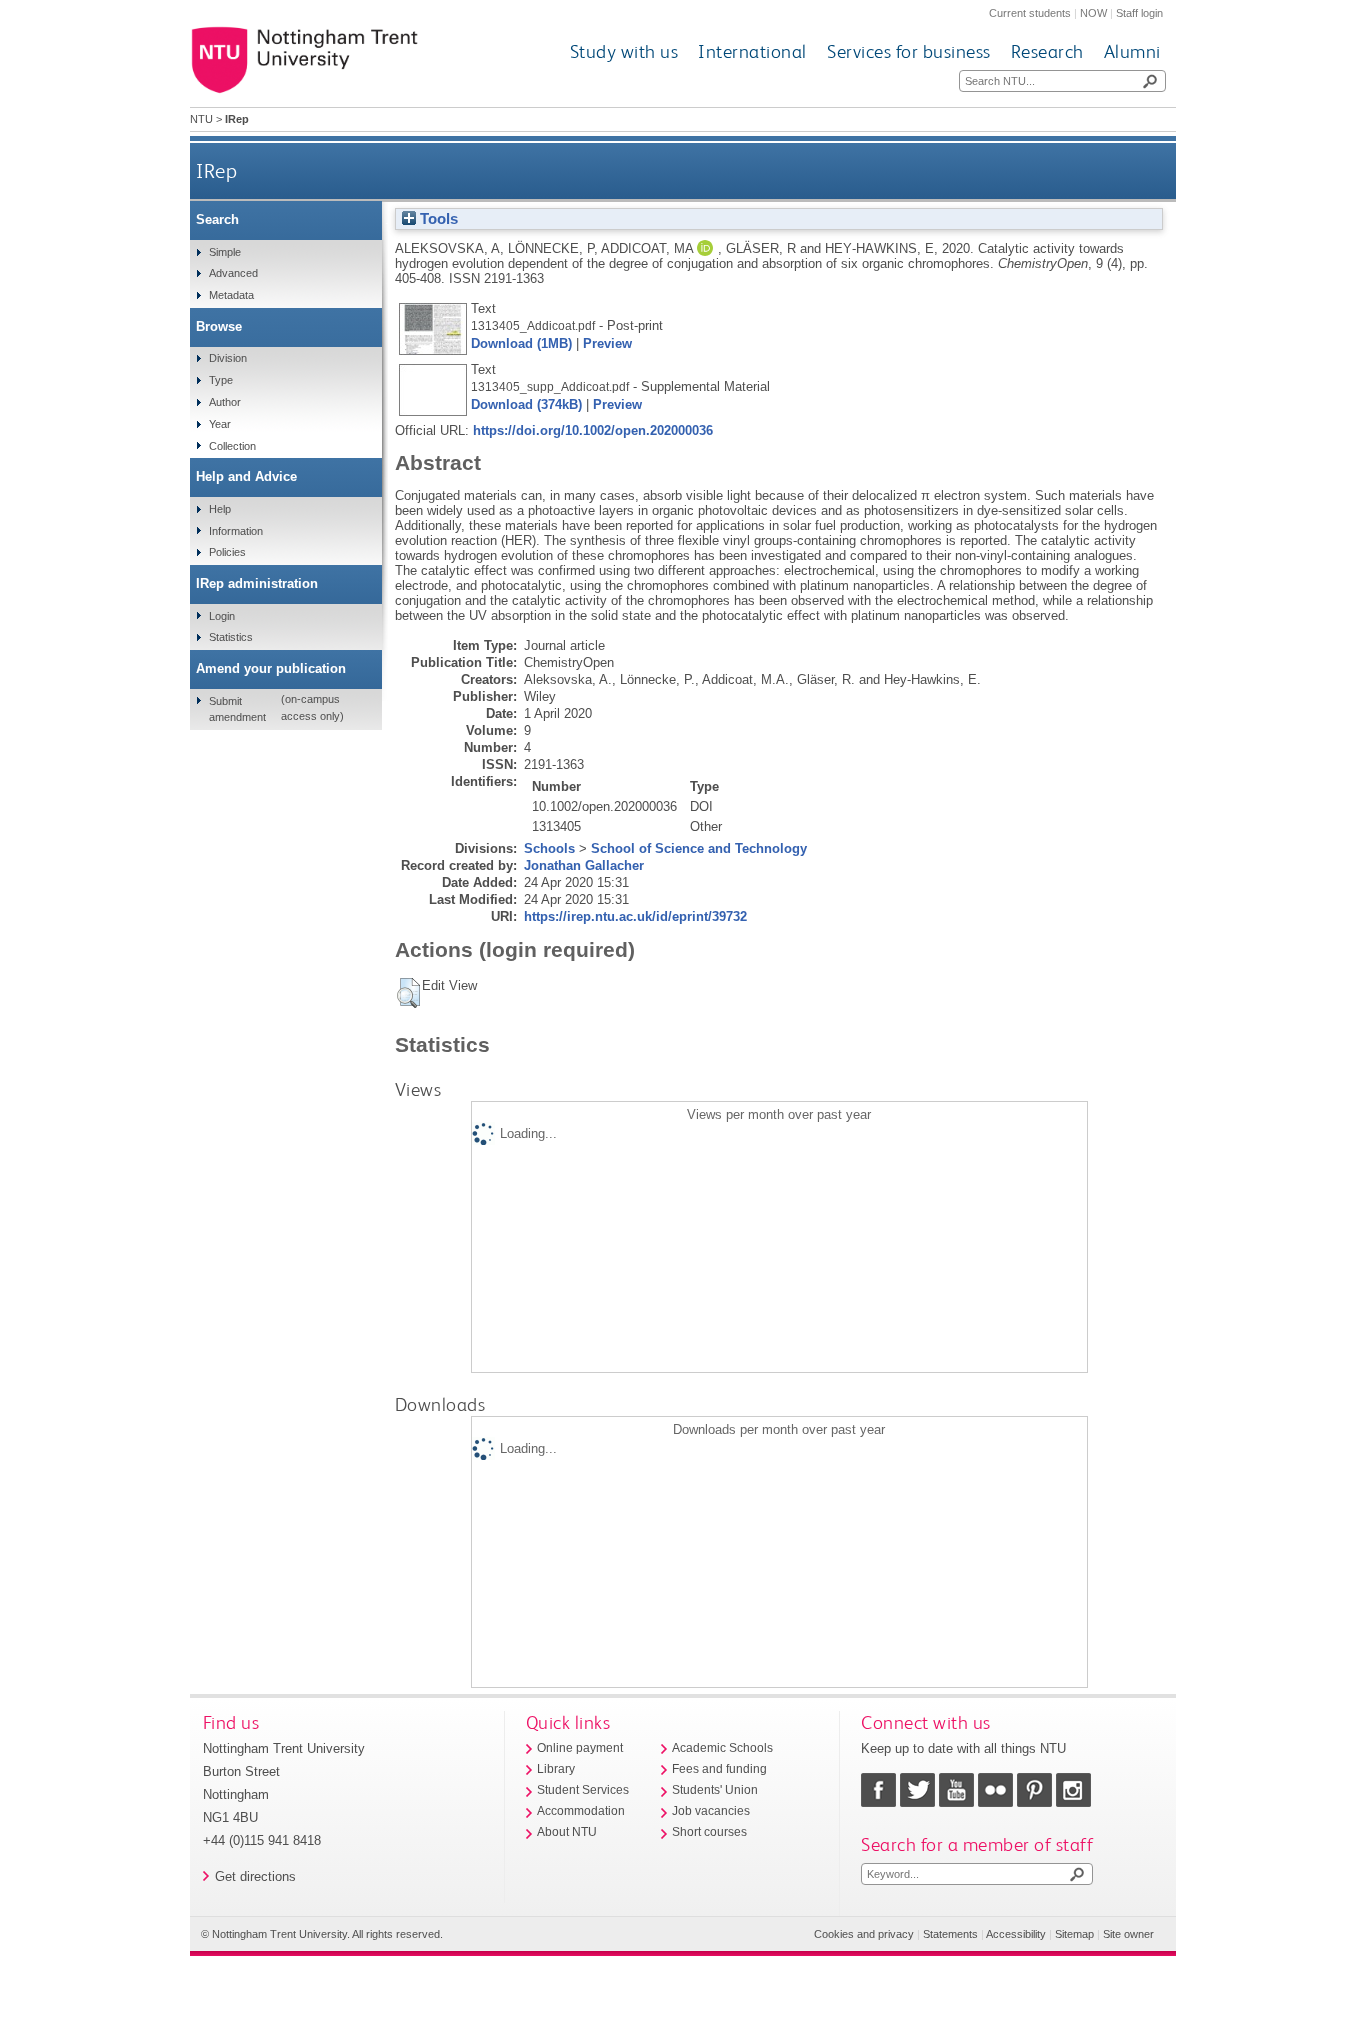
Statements (950, 1934)
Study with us (624, 51)
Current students (1030, 13)
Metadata (231, 295)
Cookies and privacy (864, 1934)
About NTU (567, 1832)
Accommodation (581, 1811)
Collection (232, 446)
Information (236, 531)
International (752, 51)
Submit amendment (237, 709)
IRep (216, 170)
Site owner (1128, 1934)
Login (222, 616)
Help (220, 509)
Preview (607, 343)
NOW (1093, 13)
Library (556, 1769)
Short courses (709, 1832)
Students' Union (715, 1790)
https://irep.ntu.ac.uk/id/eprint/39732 (635, 916)
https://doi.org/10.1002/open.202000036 (593, 430)
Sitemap (1074, 1934)
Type (221, 380)
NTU (201, 119)
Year (220, 424)
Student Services (583, 1790)
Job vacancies (711, 1811)
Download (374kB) (526, 404)
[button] (408, 993)
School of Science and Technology (699, 848)
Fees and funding (719, 1769)
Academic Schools (722, 1748)
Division (228, 358)
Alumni (1132, 51)
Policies (227, 552)
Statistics (231, 637)
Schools (549, 848)
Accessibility (1016, 1934)
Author (225, 402)
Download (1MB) (521, 343)
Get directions (255, 1876)
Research (1047, 51)
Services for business (909, 51)
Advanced (233, 273)
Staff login (1139, 13)
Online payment (580, 1748)
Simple (225, 252)
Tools (437, 219)
